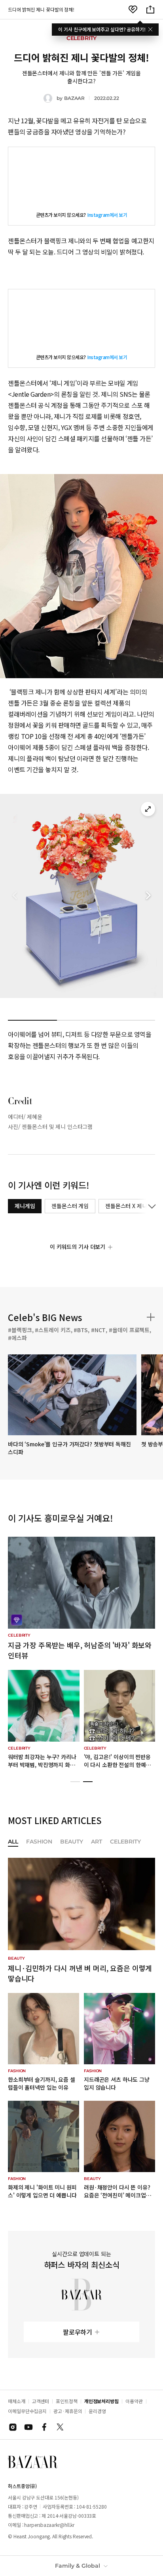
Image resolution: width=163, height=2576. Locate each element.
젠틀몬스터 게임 (70, 1206)
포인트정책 (67, 2401)
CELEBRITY (125, 1842)
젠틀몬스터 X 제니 (126, 1206)
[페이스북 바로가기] (44, 2427)
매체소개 (17, 2401)
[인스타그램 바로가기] (13, 2427)
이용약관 (134, 2401)
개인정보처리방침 (101, 2401)
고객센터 (41, 2401)
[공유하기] (150, 10)
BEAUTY (72, 1842)
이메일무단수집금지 (27, 2411)
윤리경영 (97, 2411)
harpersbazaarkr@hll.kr (49, 2525)
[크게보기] (148, 809)
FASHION (39, 1842)
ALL (13, 1842)
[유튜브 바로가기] (28, 2427)
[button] (148, 896)
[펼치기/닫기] (150, 1206)
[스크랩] (133, 10)
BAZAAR (74, 98)
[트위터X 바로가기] (60, 2427)
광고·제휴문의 (68, 2411)
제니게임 (25, 1206)
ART (97, 1842)
